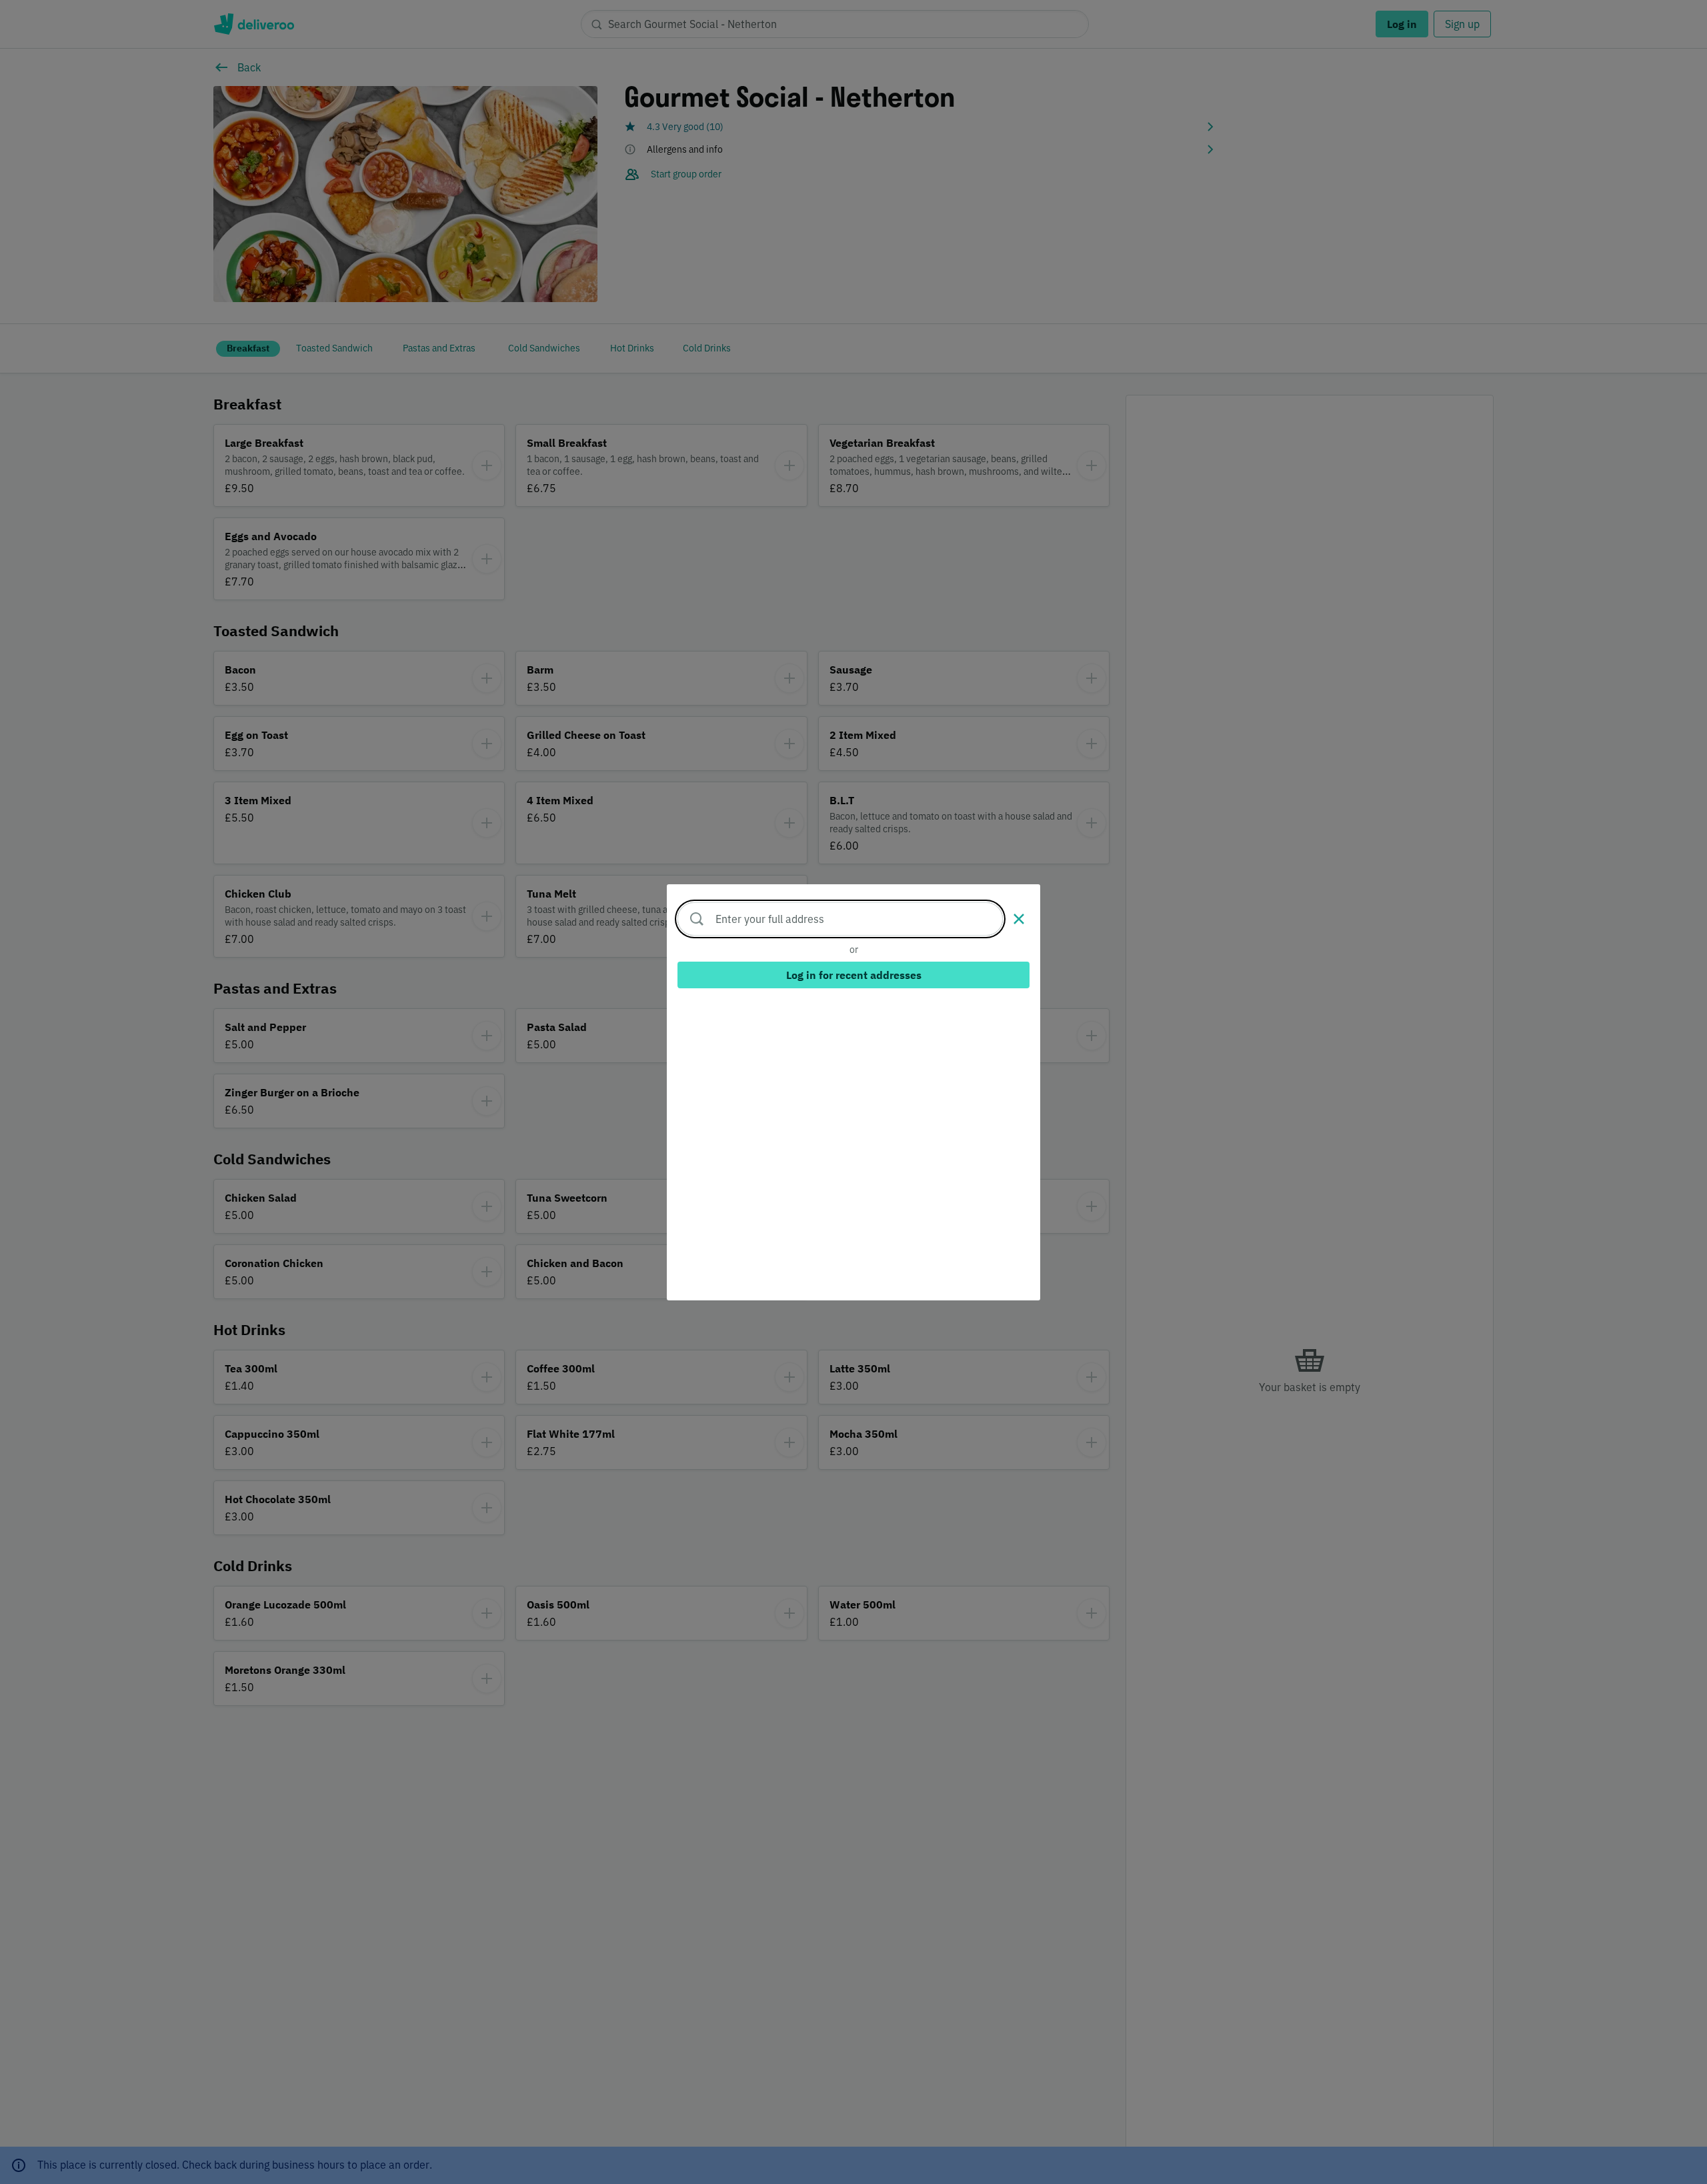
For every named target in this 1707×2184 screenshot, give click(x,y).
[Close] (1019, 919)
